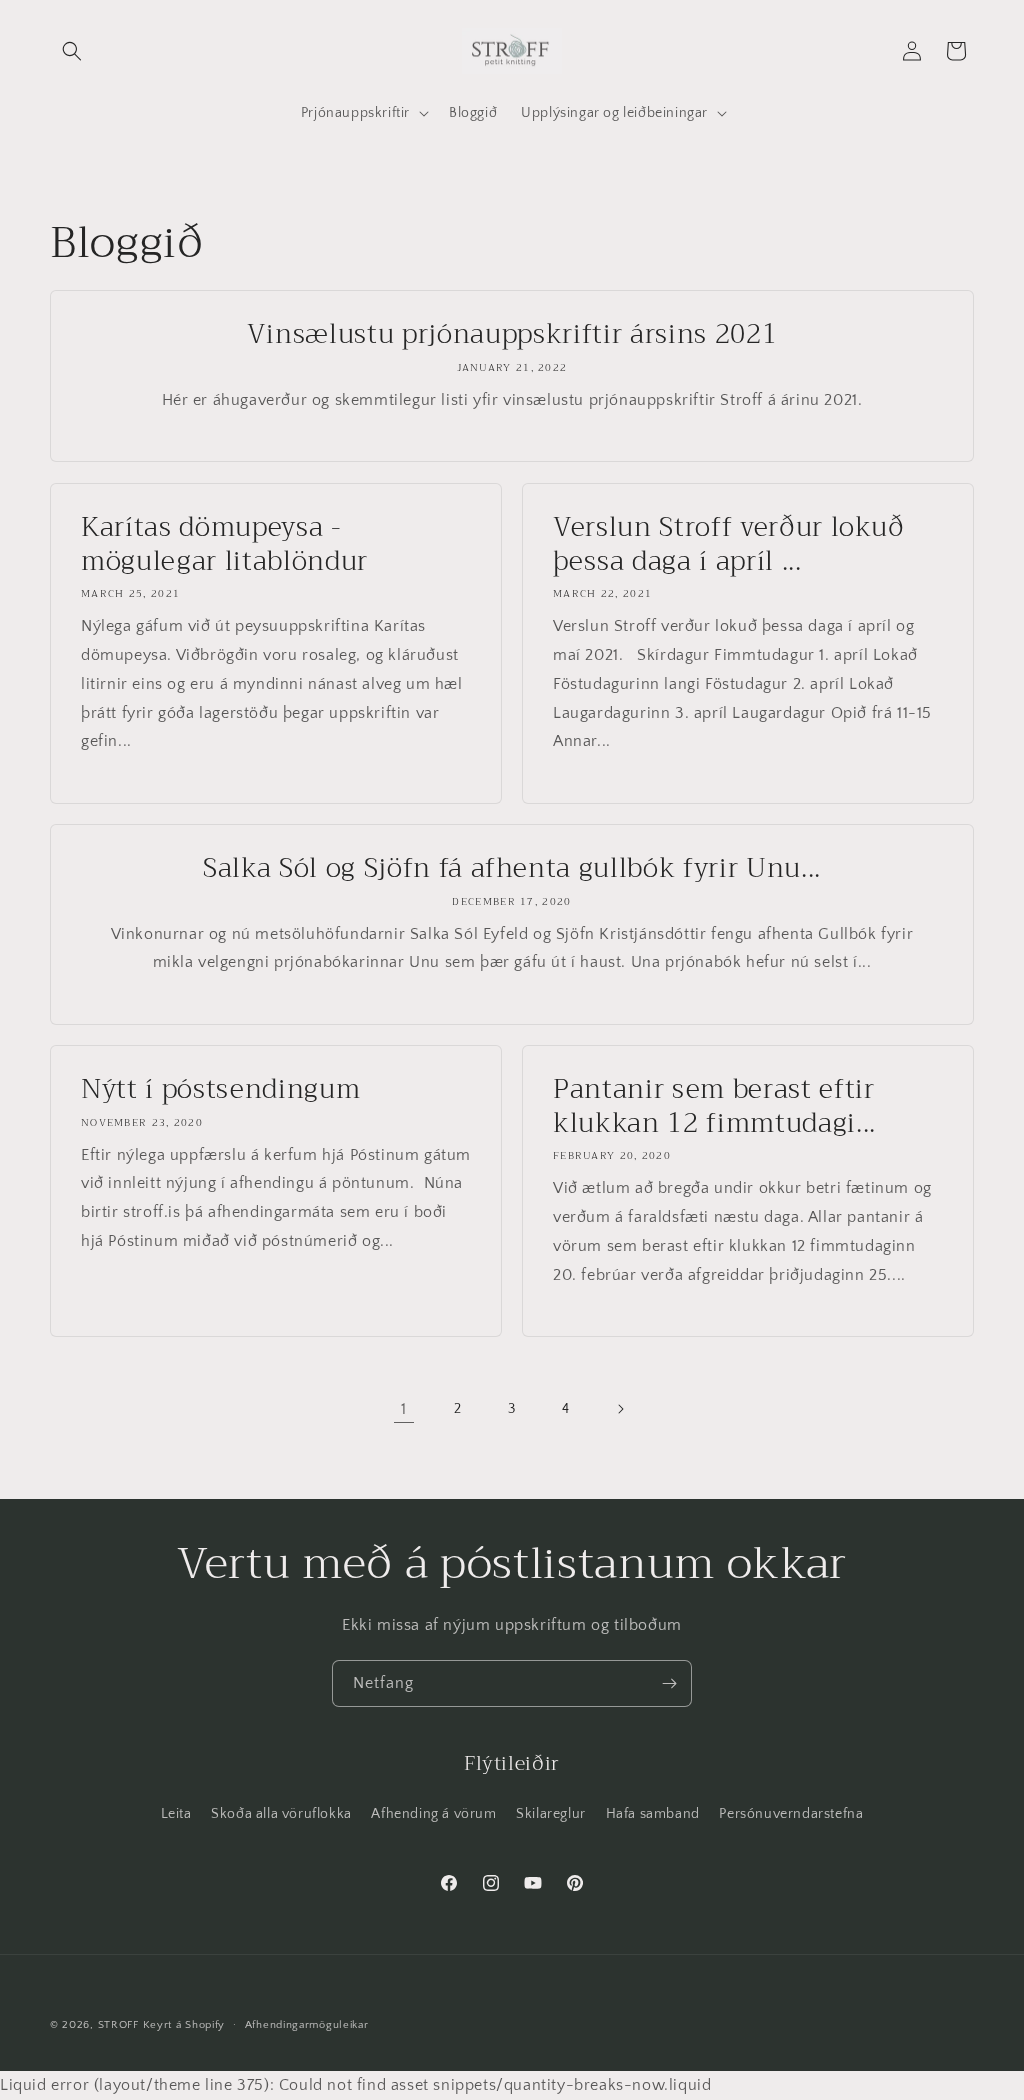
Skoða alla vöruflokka (281, 1814)
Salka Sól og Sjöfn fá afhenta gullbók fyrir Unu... (512, 869)
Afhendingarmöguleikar (307, 2025)
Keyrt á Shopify (184, 2025)
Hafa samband (653, 1814)
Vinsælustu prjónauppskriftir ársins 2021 (512, 335)
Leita (176, 1814)
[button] (72, 51)
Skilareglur (551, 1814)
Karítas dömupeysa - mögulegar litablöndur (224, 544)
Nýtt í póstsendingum (220, 1090)
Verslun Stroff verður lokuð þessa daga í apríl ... (729, 544)
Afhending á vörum (433, 1814)
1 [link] (404, 1409)
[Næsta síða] (620, 1409)
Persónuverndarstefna (791, 1814)
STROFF (118, 2025)
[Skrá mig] (669, 1683)
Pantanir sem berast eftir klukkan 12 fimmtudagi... (714, 1106)
